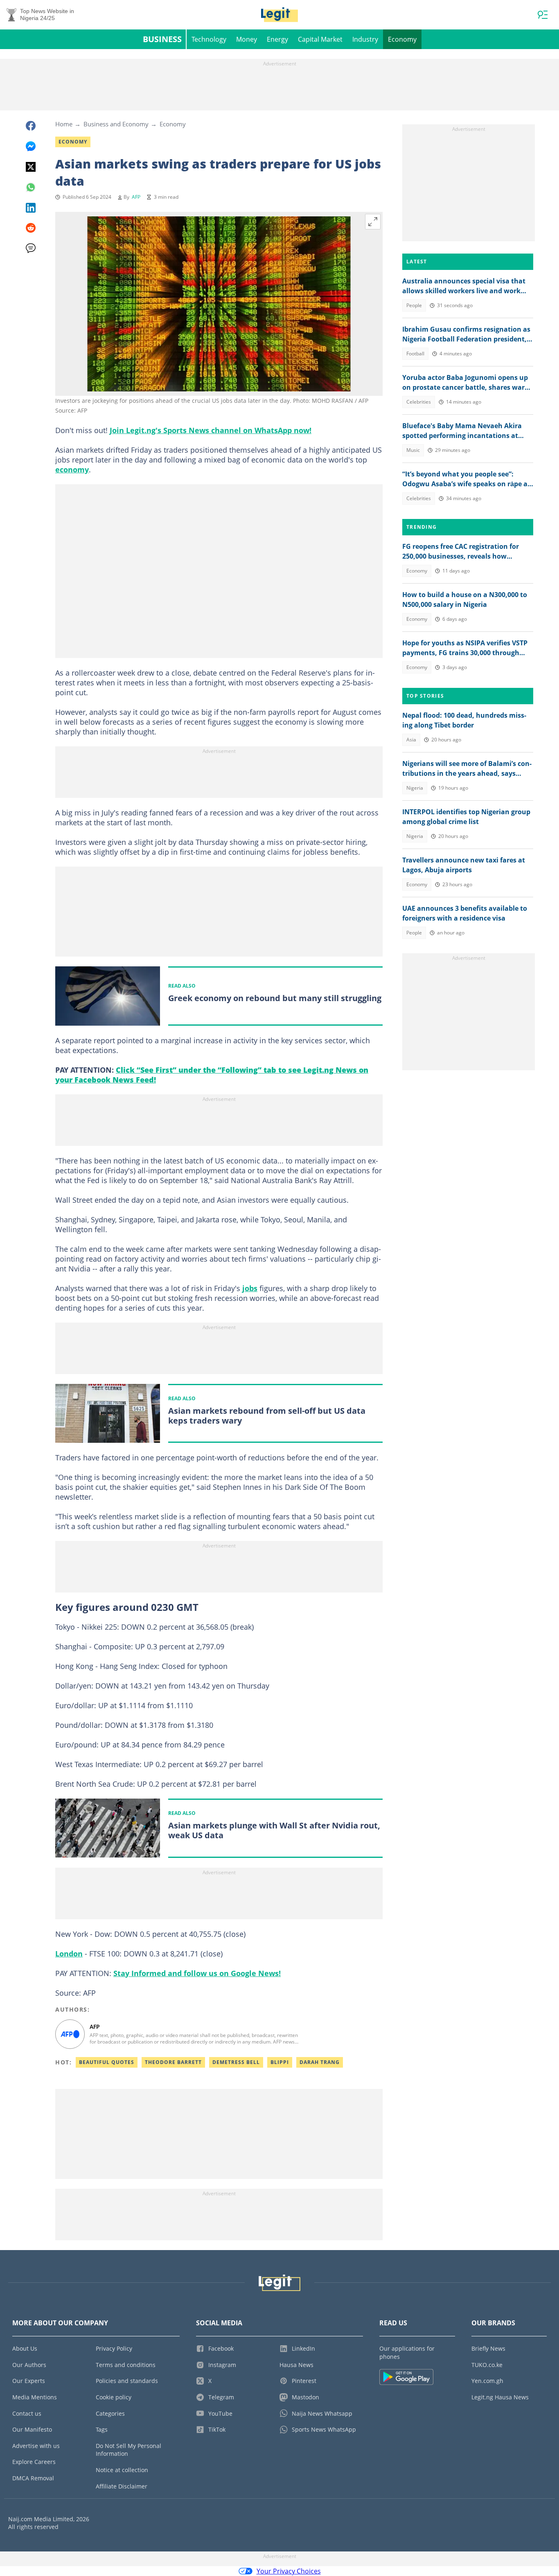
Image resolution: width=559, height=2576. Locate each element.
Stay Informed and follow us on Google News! (197, 1973)
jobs (250, 1288)
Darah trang (320, 2062)
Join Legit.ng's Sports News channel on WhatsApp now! (211, 430)
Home (64, 124)
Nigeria (415, 788)
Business (162, 39)
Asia (411, 740)
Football (415, 354)
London (69, 1954)
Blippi (280, 2062)
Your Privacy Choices (289, 2571)
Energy (277, 39)
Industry (365, 39)
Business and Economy (116, 124)
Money (247, 39)
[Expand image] (373, 222)
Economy (402, 39)
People (414, 305)
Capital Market (320, 39)
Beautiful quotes (107, 2062)
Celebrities (419, 402)
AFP (136, 197)
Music (413, 450)
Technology (209, 39)
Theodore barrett (173, 2062)
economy (72, 469)
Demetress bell (236, 2062)
